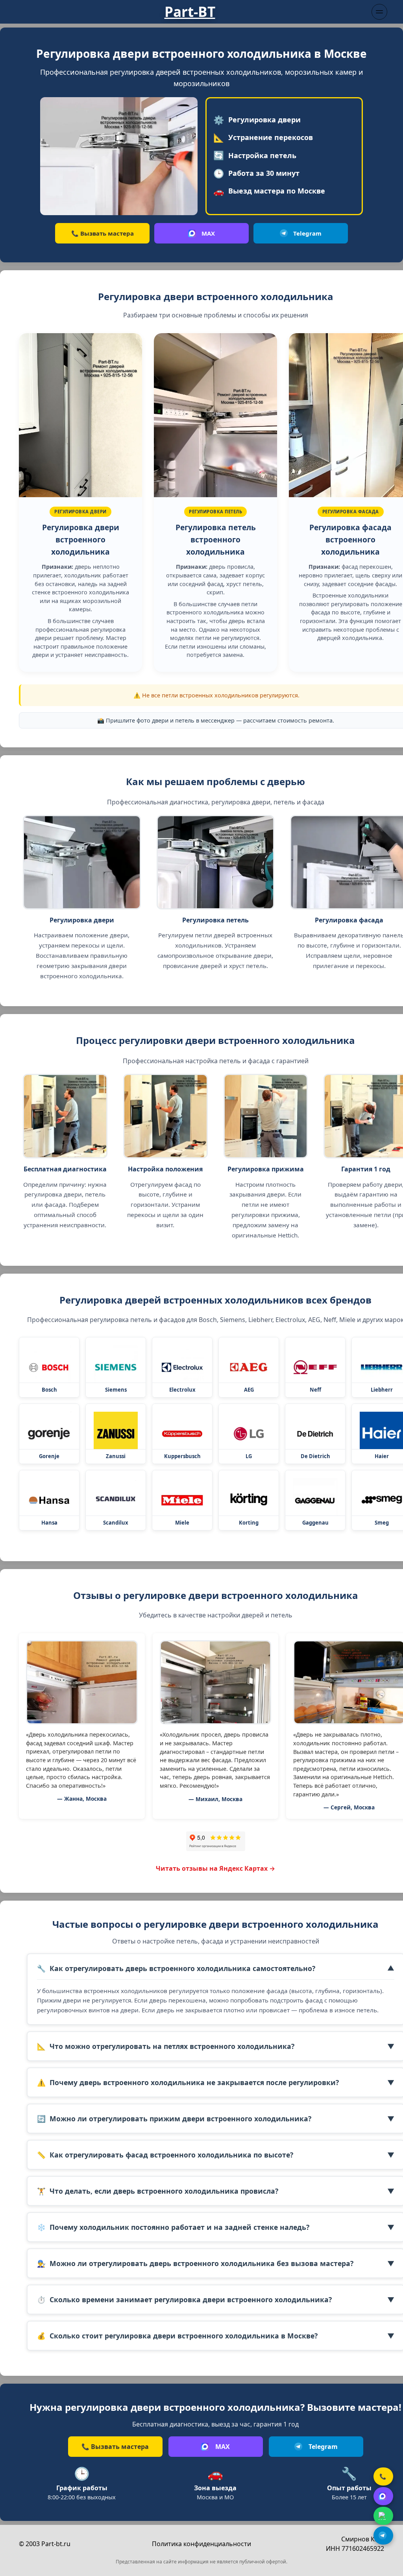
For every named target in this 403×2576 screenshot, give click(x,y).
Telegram (307, 233)
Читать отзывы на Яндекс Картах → (215, 1868)
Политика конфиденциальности (201, 2544)
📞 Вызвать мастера (103, 233)
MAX (208, 233)
